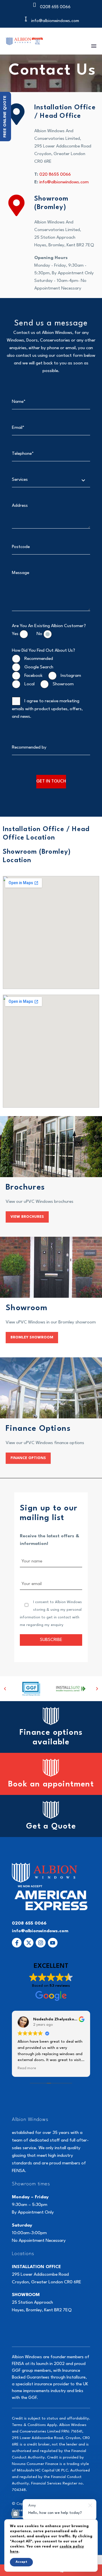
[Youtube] (53, 1943)
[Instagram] (41, 1943)
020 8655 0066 (55, 175)
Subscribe (51, 1640)
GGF (16, 2371)
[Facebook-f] (17, 1943)
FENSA (18, 2364)
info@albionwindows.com (64, 182)
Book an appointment (51, 1784)
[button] (5, 1689)
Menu (94, 46)
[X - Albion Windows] (29, 1943)
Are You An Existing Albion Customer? (49, 626)
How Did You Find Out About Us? (43, 651)
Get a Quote (51, 1827)
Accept (21, 2562)
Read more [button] (38, 2068)
